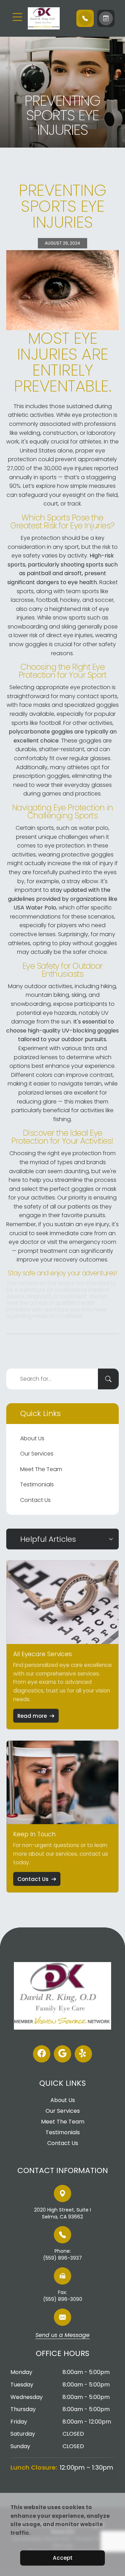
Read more (32, 1716)
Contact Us (35, 1500)
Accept (63, 2558)
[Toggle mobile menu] (17, 17)
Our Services (37, 1454)
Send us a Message (62, 2336)
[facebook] (42, 2054)
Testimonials (37, 1484)
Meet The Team (41, 1469)
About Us (32, 1438)
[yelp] (83, 2054)
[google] (62, 2054)
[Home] (49, 18)
